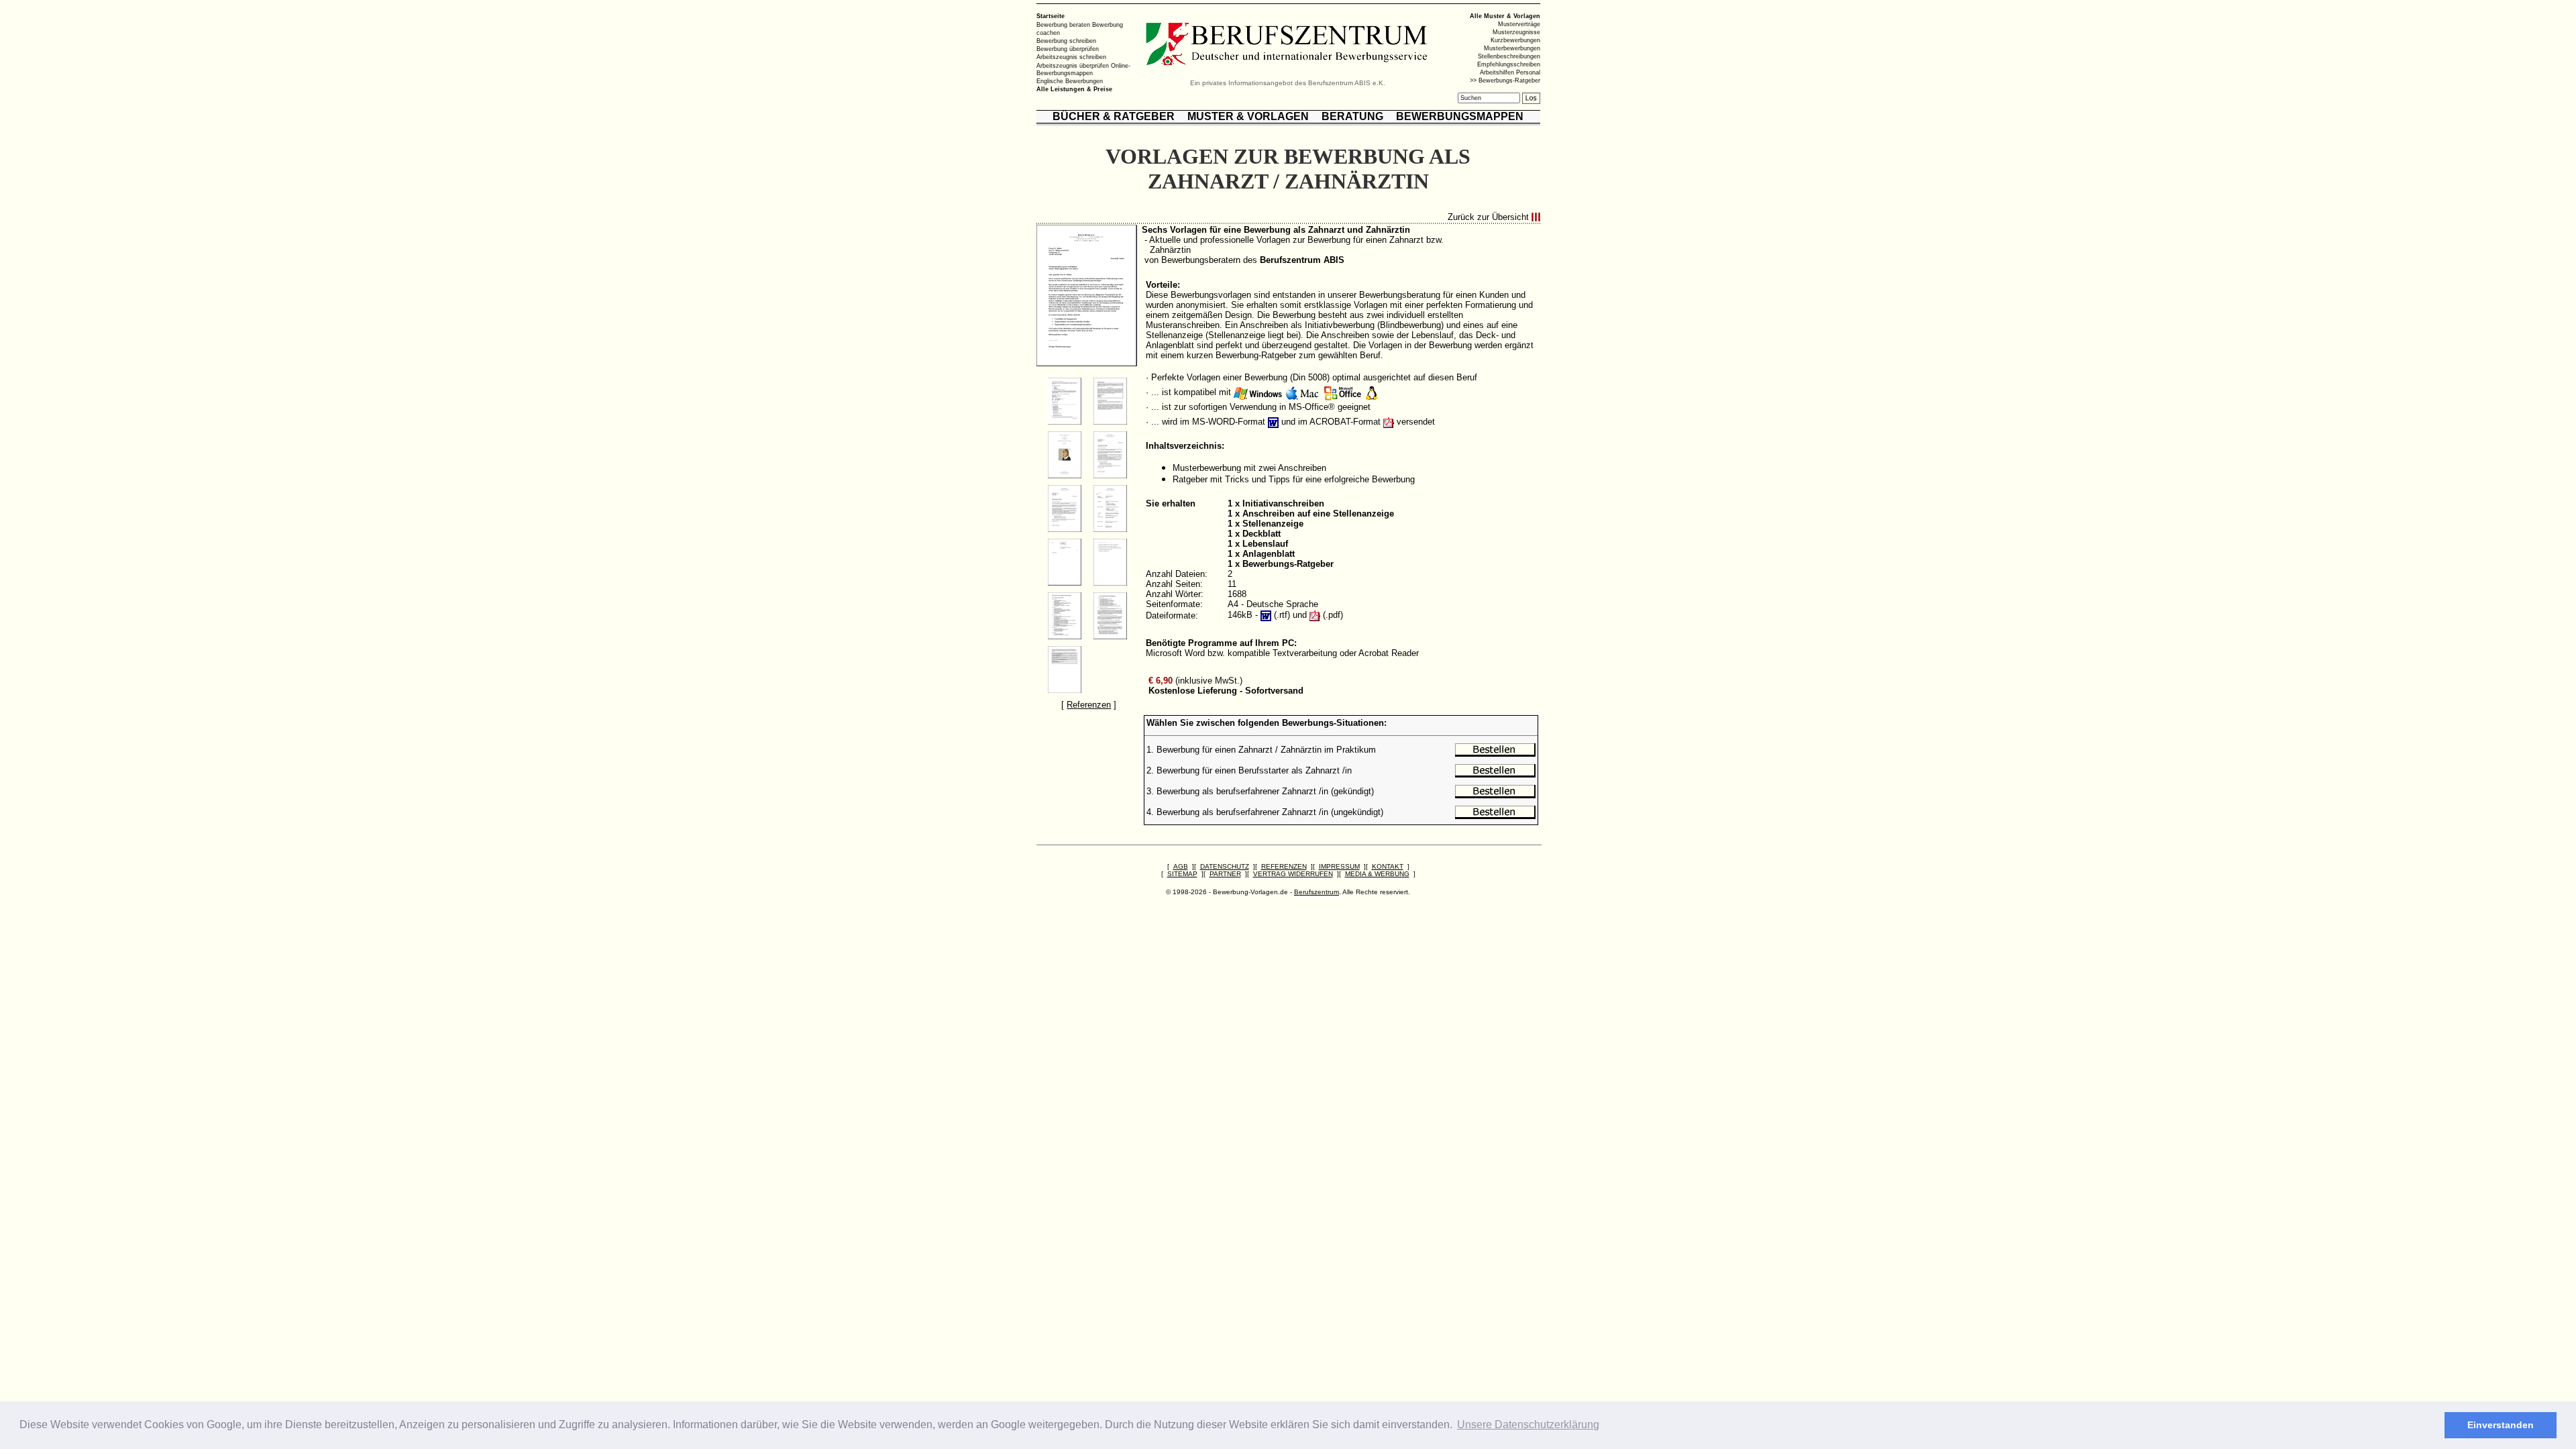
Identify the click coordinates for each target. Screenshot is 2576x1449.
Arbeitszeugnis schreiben (1071, 57)
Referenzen (1089, 705)
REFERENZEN (1284, 866)
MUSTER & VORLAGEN (1248, 116)
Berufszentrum (1317, 892)
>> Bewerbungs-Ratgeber (1505, 80)
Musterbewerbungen (1512, 48)
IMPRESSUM (1339, 866)
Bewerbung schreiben (1066, 41)
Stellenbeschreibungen (1509, 56)
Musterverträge (1519, 24)
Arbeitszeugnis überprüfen (1073, 65)
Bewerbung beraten (1063, 25)
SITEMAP (1182, 874)
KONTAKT (1388, 866)
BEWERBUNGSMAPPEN (1460, 116)
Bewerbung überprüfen (1068, 49)
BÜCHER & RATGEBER (1114, 116)
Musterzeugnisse (1516, 32)
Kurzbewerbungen (1515, 40)
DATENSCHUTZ (1225, 866)
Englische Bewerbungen (1070, 81)
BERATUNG (1352, 116)
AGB (1181, 866)
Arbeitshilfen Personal (1510, 72)
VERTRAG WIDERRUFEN (1293, 874)
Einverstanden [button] (2501, 1425)
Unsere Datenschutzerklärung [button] (1528, 1425)
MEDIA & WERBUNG (1377, 874)
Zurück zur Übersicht (1488, 217)
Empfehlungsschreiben (1509, 64)
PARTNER (1225, 874)
